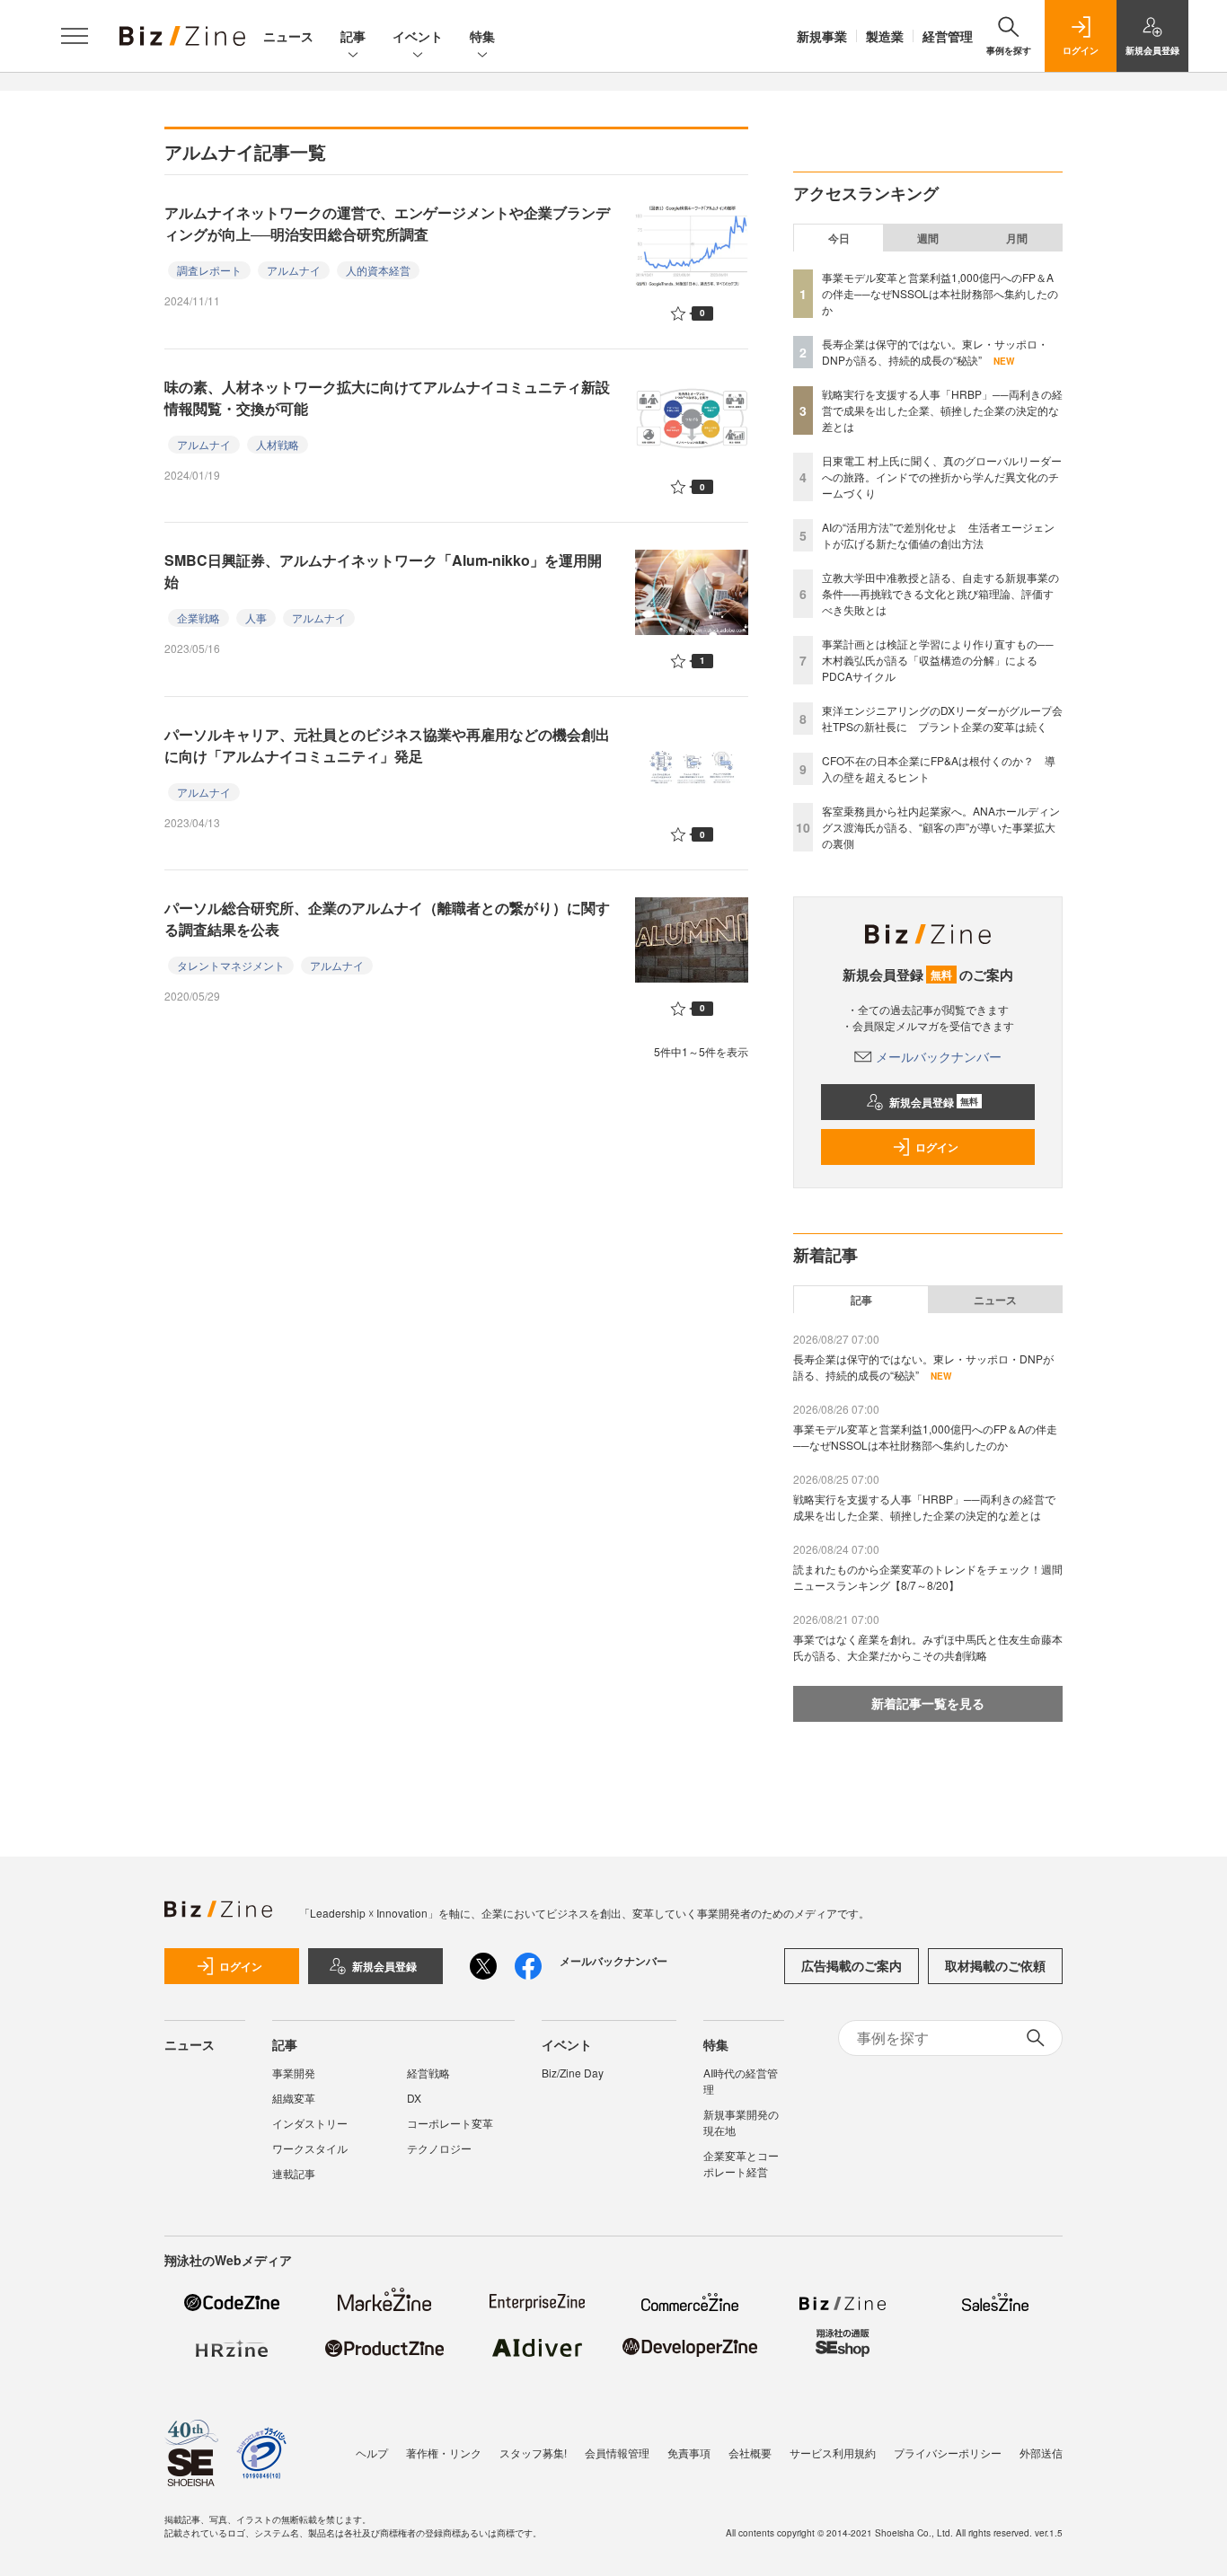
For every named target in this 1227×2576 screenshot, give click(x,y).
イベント (418, 36)
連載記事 (294, 2173)
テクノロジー (439, 2148)
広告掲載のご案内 (852, 1965)
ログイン (937, 1147)
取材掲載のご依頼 (995, 1965)
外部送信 (1041, 2452)
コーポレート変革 (450, 2123)
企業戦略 (199, 618)
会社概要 (750, 2452)
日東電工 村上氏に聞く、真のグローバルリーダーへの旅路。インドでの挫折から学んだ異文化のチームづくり (942, 476)
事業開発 (294, 2073)
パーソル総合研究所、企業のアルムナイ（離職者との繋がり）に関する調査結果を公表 (387, 918)
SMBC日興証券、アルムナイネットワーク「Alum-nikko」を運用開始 (383, 571)
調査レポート (209, 270)
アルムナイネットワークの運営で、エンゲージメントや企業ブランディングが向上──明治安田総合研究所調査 (387, 223)
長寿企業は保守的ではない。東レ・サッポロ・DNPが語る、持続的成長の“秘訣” (935, 352)
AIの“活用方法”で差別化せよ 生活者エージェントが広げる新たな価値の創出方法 (938, 535)
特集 (482, 36)
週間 (928, 238)
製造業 (885, 36)
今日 (839, 238)
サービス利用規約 (833, 2452)
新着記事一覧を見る (928, 1703)
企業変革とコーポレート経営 (741, 2163)
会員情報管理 (617, 2452)
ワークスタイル (310, 2148)
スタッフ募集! (533, 2452)
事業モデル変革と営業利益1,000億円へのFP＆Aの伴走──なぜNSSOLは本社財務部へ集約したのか (940, 293)
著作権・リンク (444, 2452)
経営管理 (948, 36)
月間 (1017, 238)
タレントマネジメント (231, 965)
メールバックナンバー (939, 1056)
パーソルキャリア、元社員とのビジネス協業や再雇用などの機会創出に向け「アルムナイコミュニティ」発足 (387, 745)
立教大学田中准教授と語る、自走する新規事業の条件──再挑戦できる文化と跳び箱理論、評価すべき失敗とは (940, 593)
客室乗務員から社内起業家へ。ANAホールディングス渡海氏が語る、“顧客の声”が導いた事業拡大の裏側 (941, 827)
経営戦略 (428, 2073)
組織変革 (294, 2098)
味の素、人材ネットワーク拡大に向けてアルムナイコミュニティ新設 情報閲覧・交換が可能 (394, 397)
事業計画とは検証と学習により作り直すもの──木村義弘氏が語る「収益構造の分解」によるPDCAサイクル (938, 660)
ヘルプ (372, 2452)
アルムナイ (294, 270)
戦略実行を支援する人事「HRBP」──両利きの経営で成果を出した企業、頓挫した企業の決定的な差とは (942, 410)
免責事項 (689, 2452)
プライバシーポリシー (948, 2452)
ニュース (288, 36)
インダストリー (310, 2123)
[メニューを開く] (75, 36)
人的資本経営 (378, 270)
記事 (353, 36)
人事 (256, 618)
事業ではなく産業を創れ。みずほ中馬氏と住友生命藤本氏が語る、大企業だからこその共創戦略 (928, 1647)
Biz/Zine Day (573, 2073)
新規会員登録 (934, 1102)
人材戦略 (278, 444)
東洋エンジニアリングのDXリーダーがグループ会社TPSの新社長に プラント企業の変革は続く (942, 718)
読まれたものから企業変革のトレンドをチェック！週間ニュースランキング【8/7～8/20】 (928, 1577)
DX (414, 2098)
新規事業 (822, 36)
